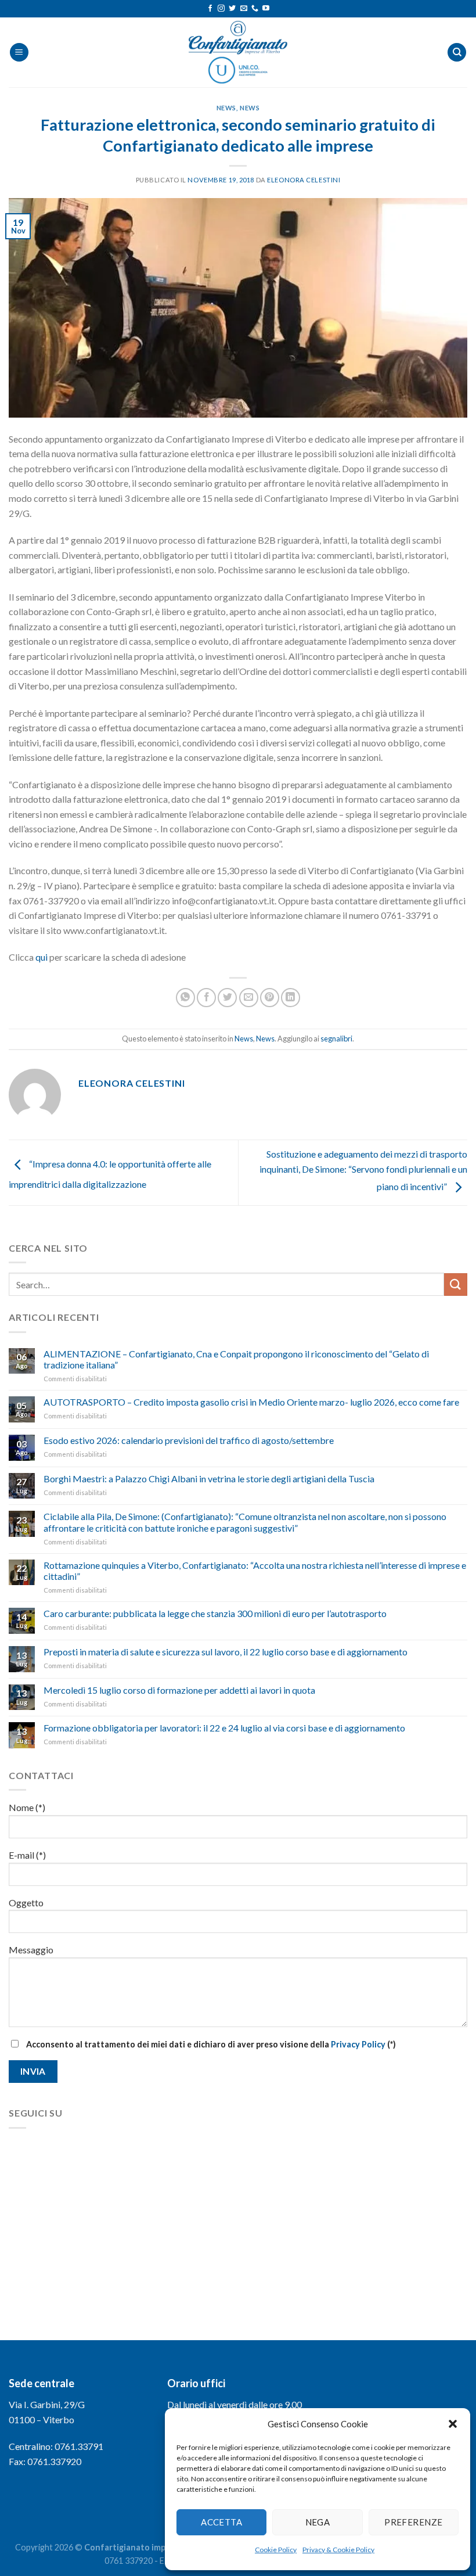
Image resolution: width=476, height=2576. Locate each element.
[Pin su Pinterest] (270, 998)
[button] (453, 2424)
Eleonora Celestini (304, 180)
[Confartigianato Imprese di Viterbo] (238, 52)
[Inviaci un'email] (244, 9)
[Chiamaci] (255, 9)
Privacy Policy (358, 2044)
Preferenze (414, 2522)
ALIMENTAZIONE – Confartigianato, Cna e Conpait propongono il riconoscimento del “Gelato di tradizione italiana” (236, 1359)
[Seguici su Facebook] (210, 9)
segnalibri (336, 1039)
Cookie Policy (276, 2550)
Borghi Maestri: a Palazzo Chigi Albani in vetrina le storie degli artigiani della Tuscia (209, 1479)
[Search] (457, 53)
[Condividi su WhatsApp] (185, 998)
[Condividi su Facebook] (206, 998)
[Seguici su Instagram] (221, 9)
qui (42, 957)
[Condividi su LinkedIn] (291, 998)
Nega (318, 2522)
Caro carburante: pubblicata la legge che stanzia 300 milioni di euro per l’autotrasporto (215, 1613)
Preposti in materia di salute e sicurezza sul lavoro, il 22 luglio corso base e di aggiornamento (226, 1652)
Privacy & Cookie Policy (338, 2550)
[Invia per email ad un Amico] (249, 998)
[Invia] (456, 1285)
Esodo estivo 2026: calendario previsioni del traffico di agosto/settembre (189, 1440)
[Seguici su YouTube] (266, 9)
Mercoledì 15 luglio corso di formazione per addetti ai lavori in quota (179, 1690)
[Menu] (19, 53)
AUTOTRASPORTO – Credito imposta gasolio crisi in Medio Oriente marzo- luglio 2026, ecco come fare (251, 1402)
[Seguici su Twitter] (232, 9)
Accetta (221, 2522)
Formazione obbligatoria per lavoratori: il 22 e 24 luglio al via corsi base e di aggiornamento (224, 1728)
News (226, 108)
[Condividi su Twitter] (227, 998)
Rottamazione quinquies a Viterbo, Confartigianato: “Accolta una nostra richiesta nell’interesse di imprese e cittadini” (255, 1571)
